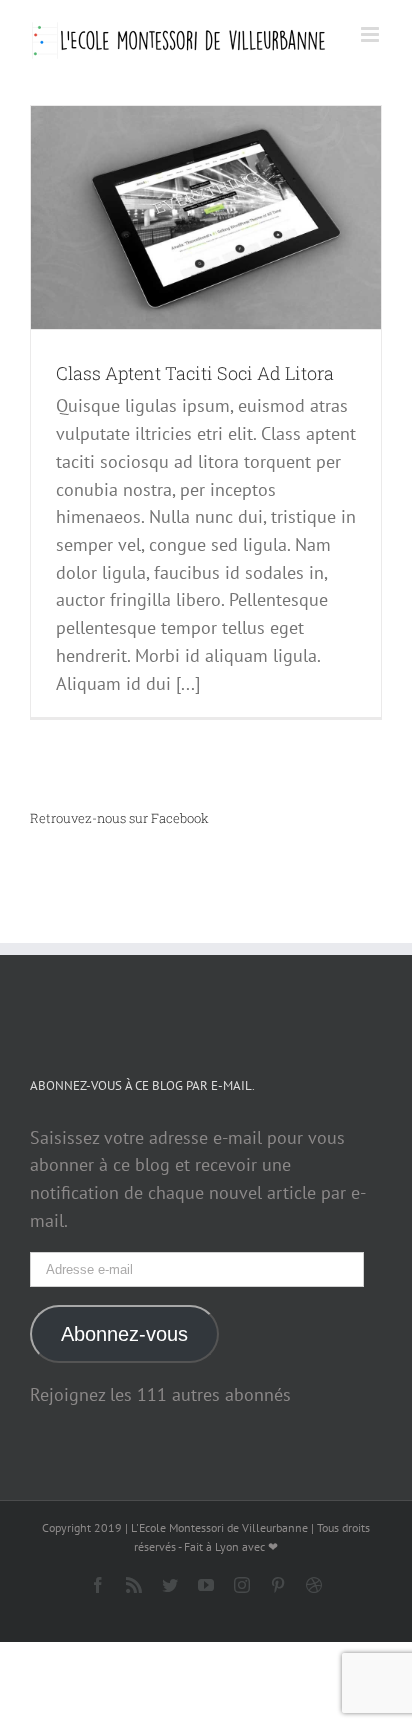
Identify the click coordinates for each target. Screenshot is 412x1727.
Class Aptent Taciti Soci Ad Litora (195, 373)
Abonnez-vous (124, 1334)
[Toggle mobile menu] (371, 34)
